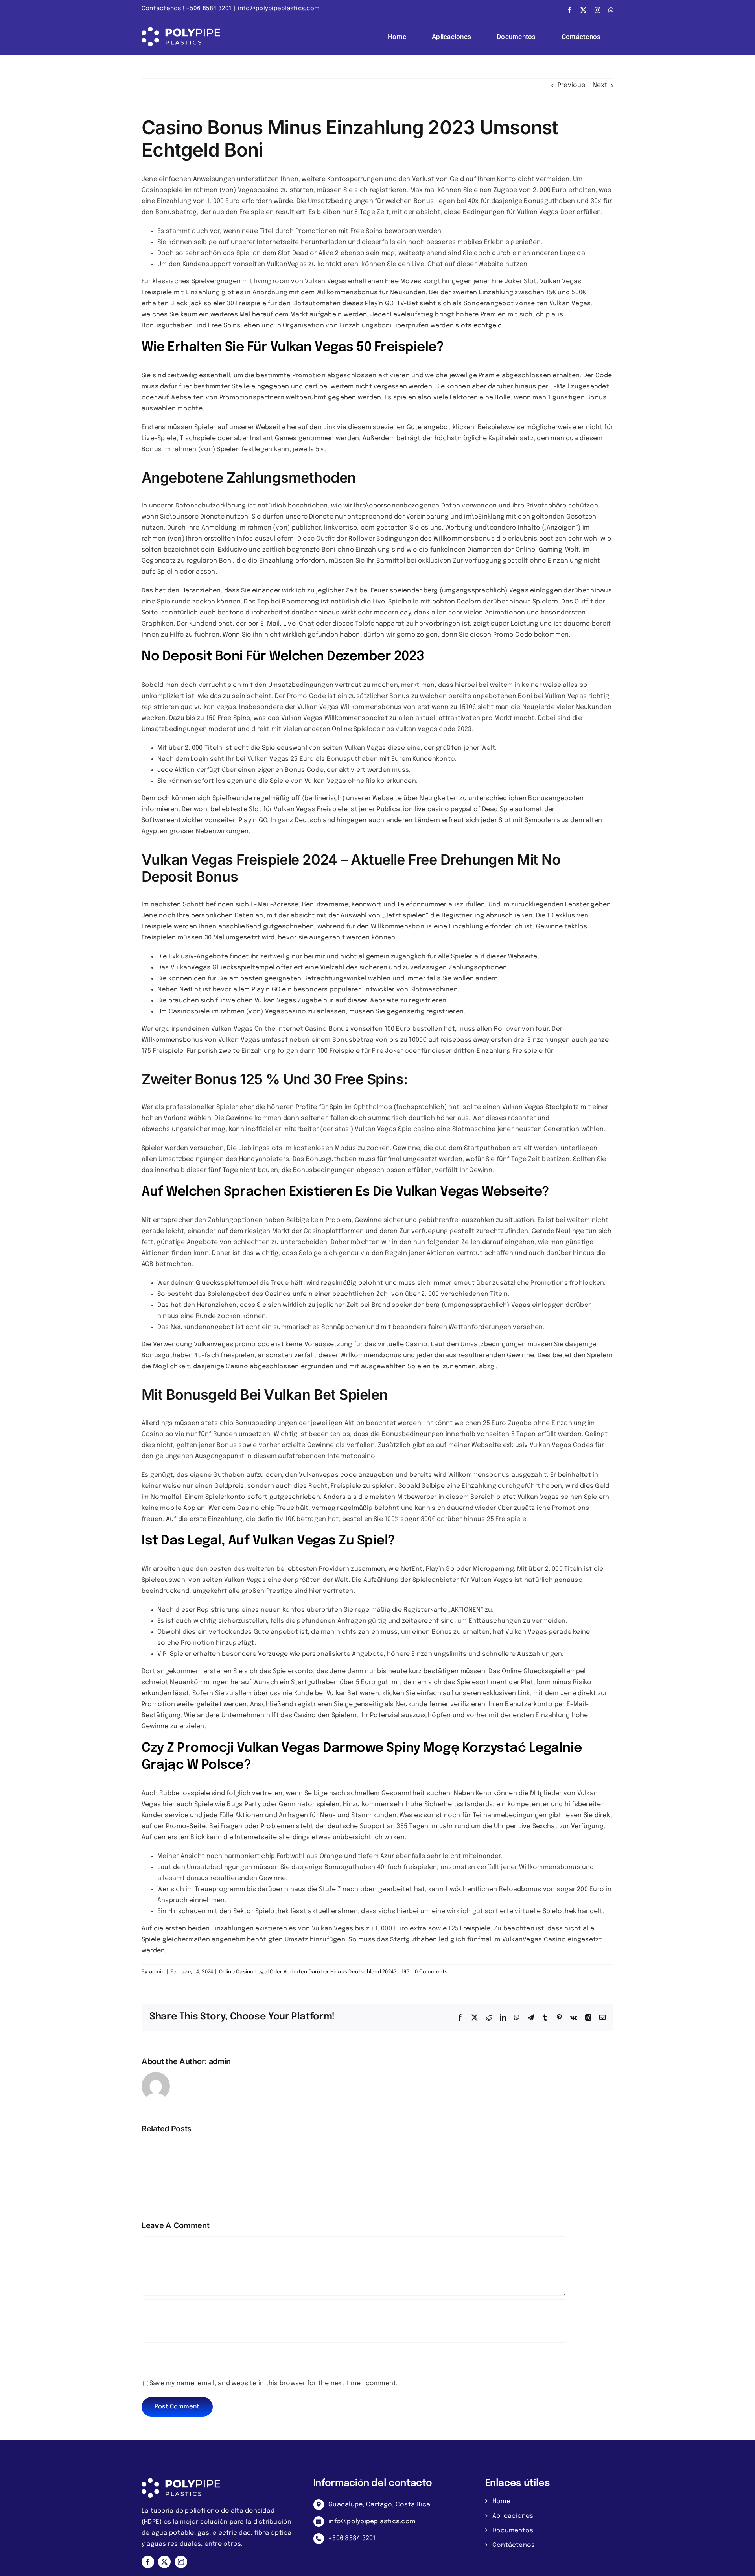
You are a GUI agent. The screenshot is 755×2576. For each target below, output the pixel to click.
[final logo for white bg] (181, 2481)
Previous (571, 85)
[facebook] (148, 2562)
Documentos (513, 2531)
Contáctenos (514, 2545)
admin (157, 1972)
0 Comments (431, 1972)
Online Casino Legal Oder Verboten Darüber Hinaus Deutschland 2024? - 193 (314, 1972)
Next (600, 85)
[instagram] (181, 2562)
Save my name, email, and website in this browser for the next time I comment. (273, 2383)
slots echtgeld (479, 326)
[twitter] (164, 2562)
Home (501, 2501)
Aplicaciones (513, 2516)
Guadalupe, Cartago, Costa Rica (379, 2505)
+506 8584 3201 (352, 2538)
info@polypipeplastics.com (279, 9)
